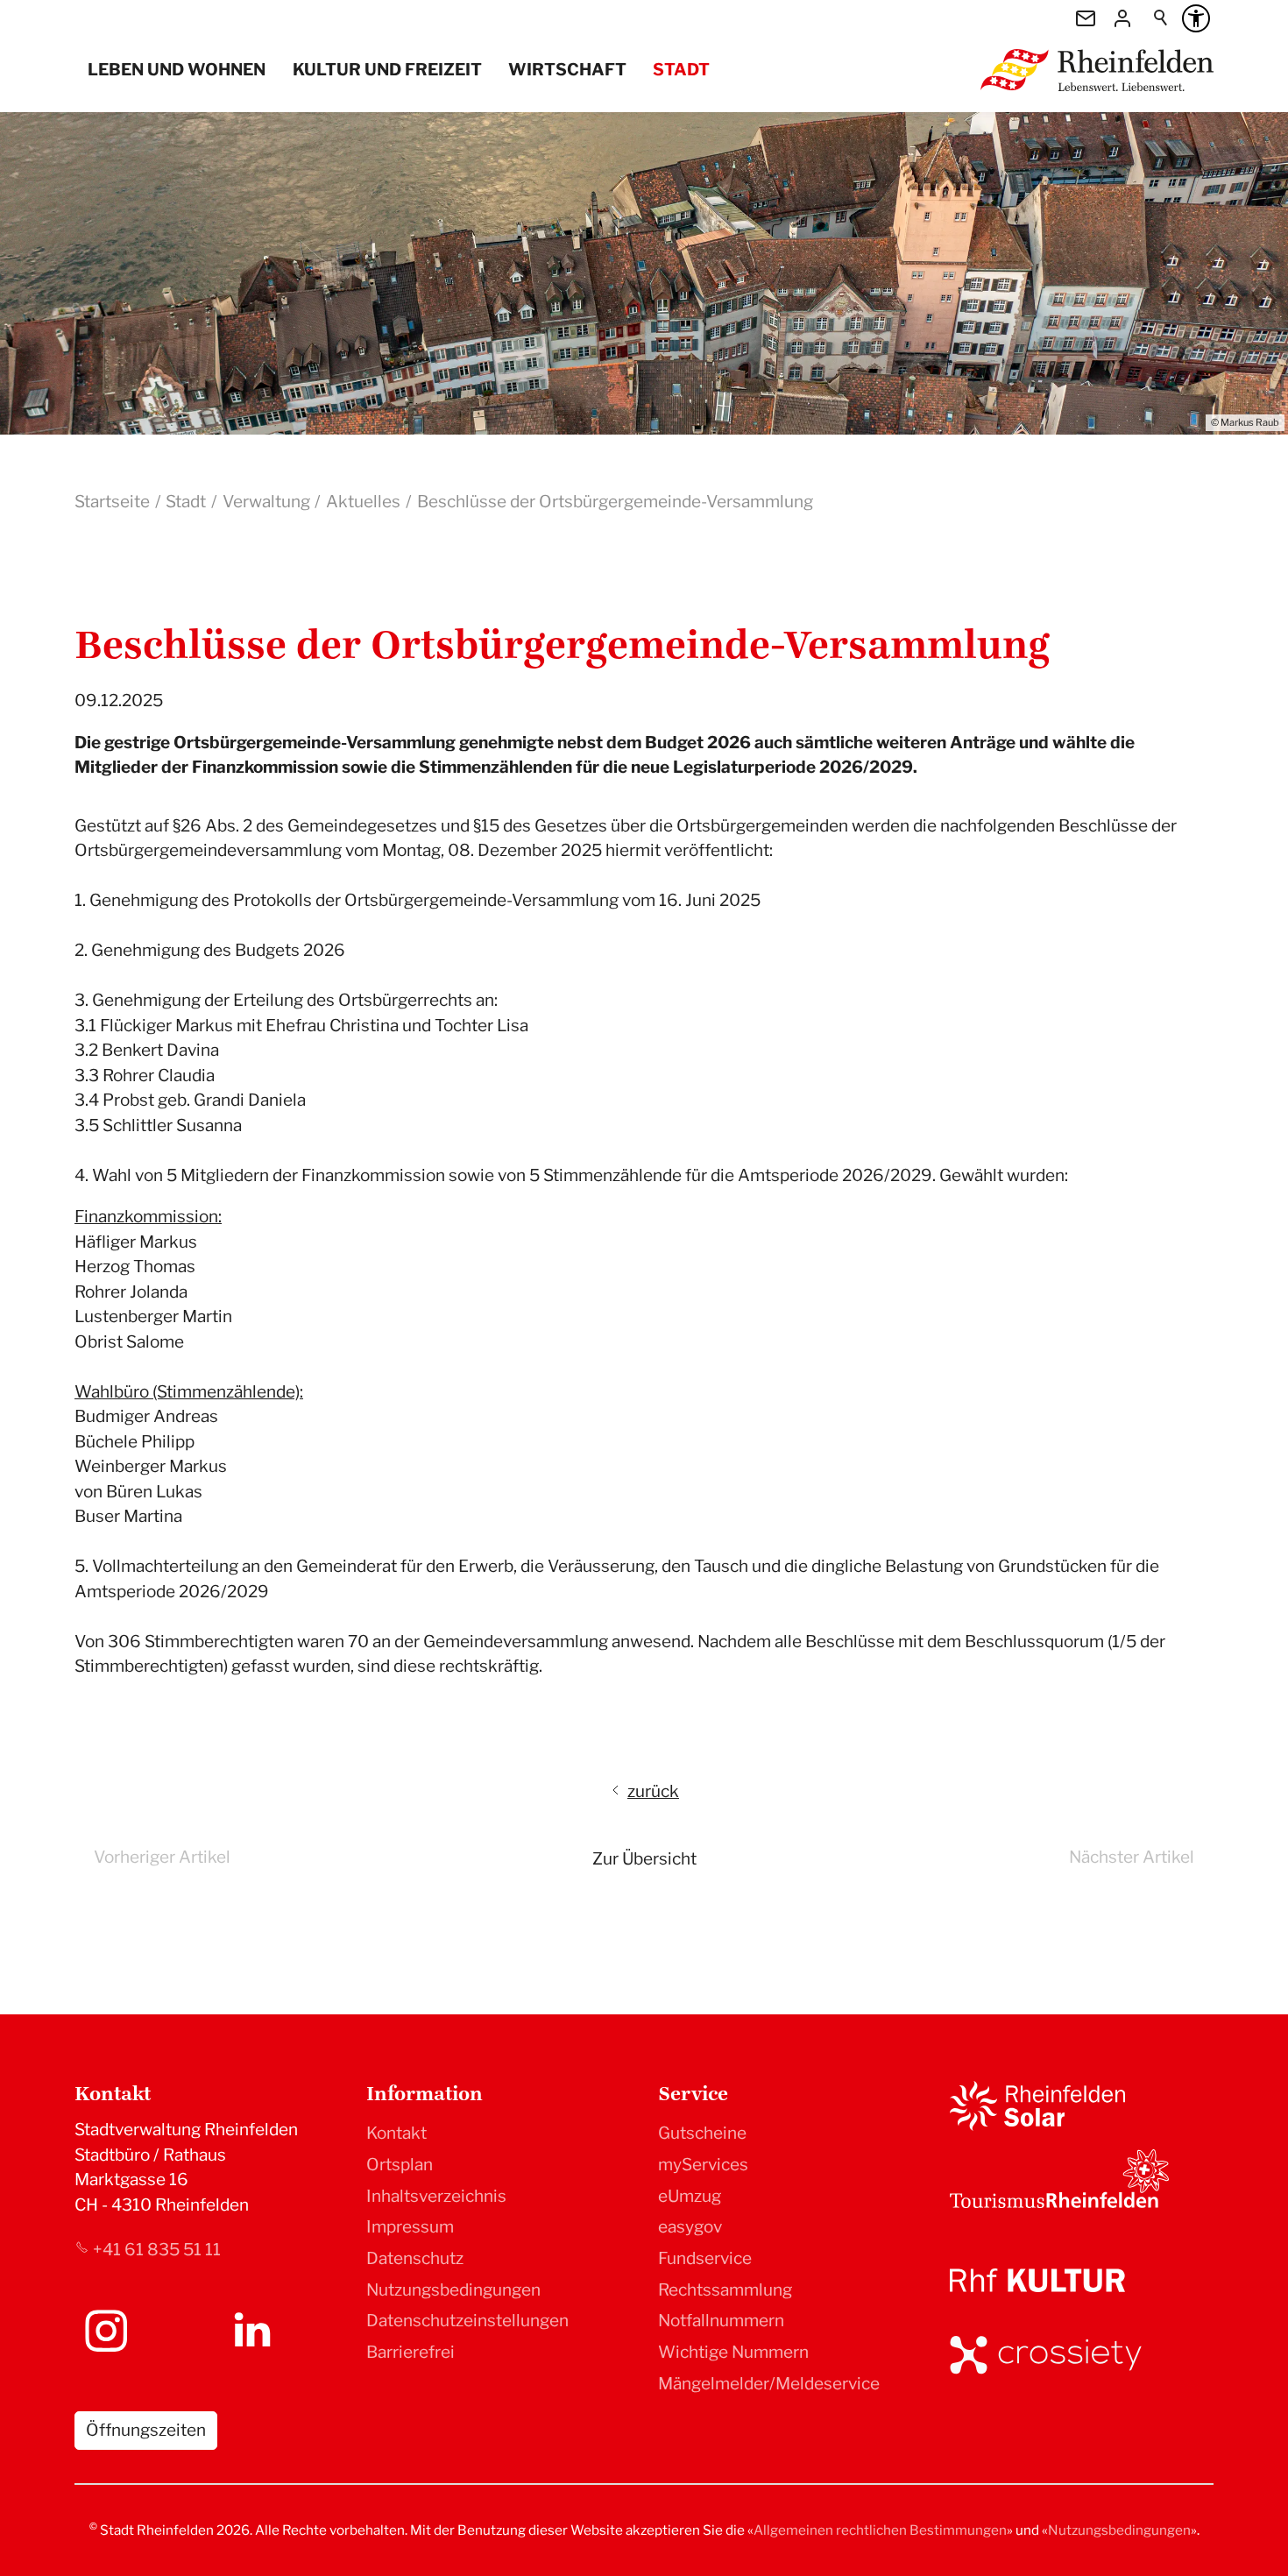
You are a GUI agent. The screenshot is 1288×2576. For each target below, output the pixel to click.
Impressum (410, 2227)
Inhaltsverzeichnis (436, 2196)
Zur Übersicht (644, 1859)
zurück (653, 1791)
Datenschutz (415, 2258)
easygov (690, 2227)
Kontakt (396, 2133)
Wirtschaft (567, 70)
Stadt (681, 70)
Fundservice (705, 2258)
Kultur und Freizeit (387, 70)
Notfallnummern (721, 2321)
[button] (106, 2331)
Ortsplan (400, 2165)
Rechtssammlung (725, 2290)
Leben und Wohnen (177, 70)
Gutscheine (702, 2133)
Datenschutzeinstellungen (467, 2321)
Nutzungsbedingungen (453, 2290)
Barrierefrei (410, 2352)
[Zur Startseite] (1097, 70)
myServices (703, 2165)
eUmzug (690, 2196)
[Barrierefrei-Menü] (1196, 18)
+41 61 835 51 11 (157, 2250)
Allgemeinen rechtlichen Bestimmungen (880, 2530)
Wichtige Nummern (733, 2352)
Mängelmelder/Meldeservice (769, 2384)
